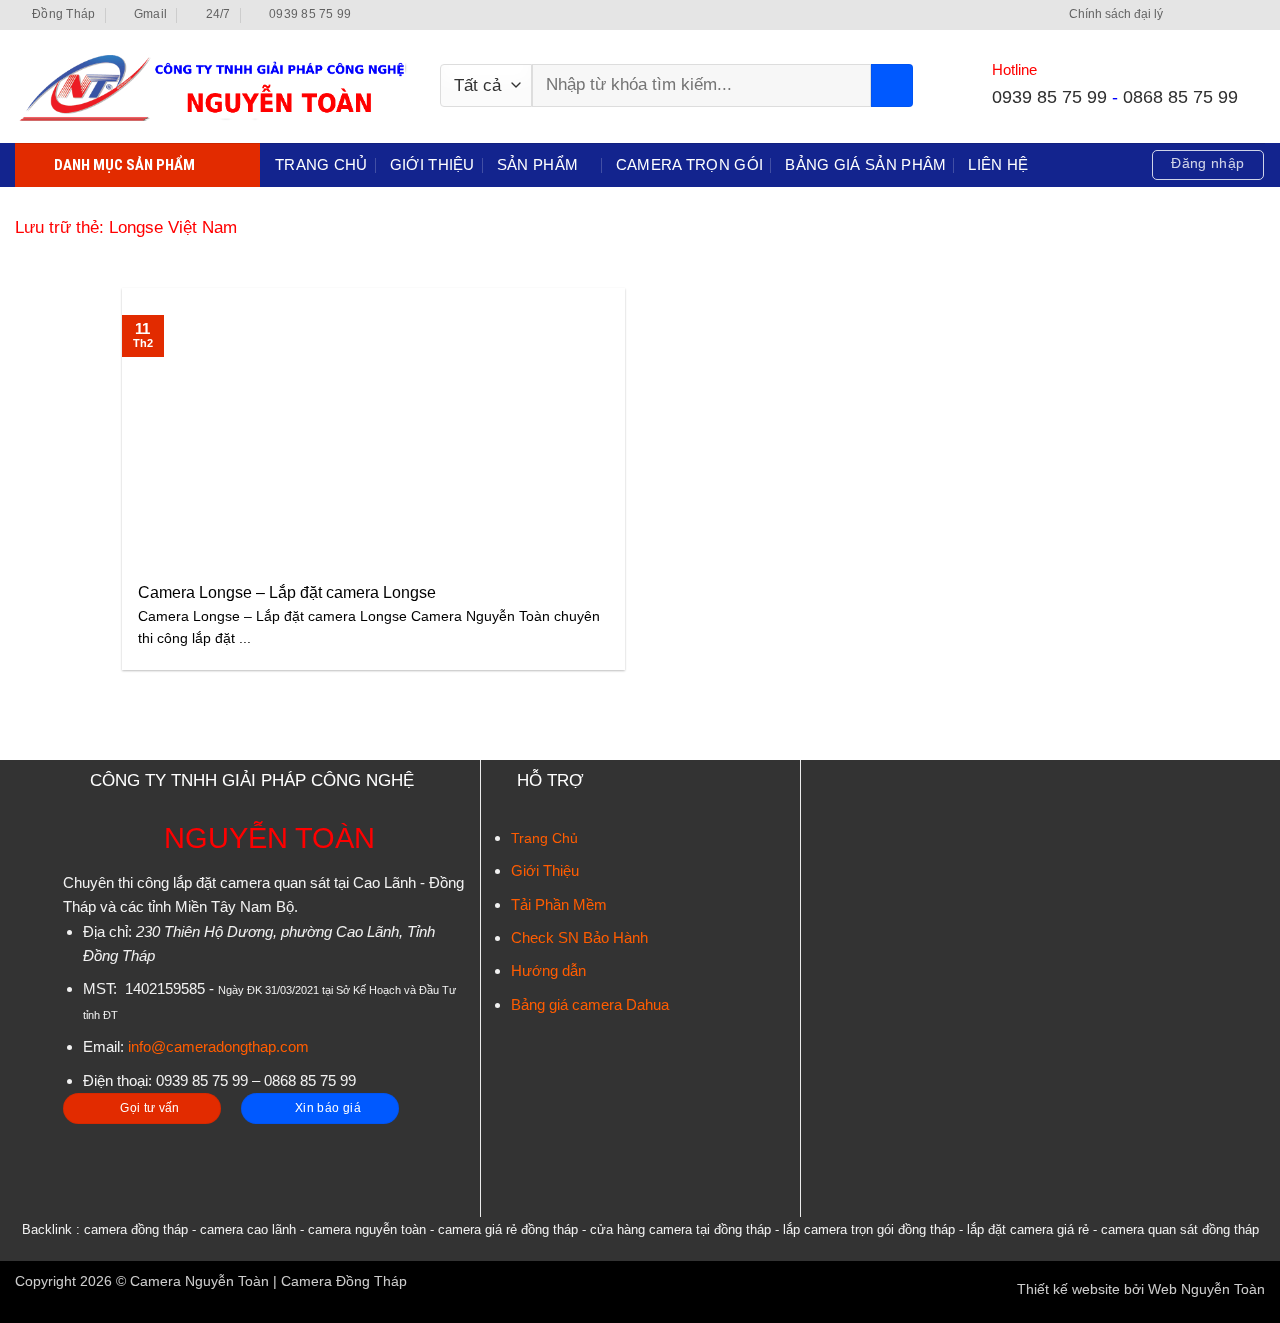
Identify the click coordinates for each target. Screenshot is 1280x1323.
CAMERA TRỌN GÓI (690, 164)
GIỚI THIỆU (432, 164)
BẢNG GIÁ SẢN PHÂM (865, 164)
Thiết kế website (1068, 1289)
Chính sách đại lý (1116, 14)
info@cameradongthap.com (218, 1046)
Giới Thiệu (545, 870)
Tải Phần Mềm (559, 904)
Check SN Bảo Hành (579, 937)
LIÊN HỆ (998, 164)
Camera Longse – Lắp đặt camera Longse (287, 592)
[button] (1207, 165)
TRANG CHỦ (321, 164)
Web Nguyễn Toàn (1206, 1289)
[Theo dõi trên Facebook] (1182, 15)
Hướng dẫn (548, 970)
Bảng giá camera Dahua (590, 1004)
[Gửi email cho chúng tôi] (1237, 15)
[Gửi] (892, 85)
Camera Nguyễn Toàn (199, 1281)
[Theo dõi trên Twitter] (1219, 15)
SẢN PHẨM (537, 164)
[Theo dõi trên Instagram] (1201, 15)
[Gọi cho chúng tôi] (1255, 15)
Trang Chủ (544, 838)
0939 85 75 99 (1049, 96)
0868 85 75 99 (1180, 96)
